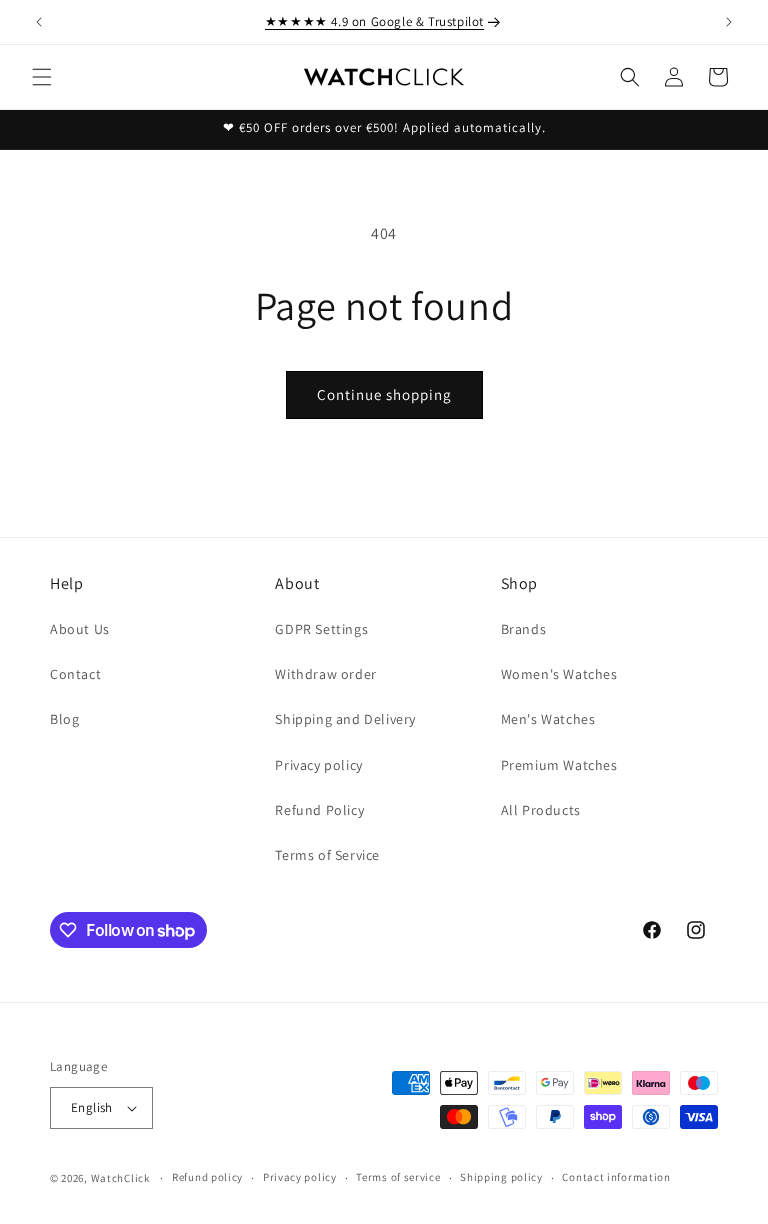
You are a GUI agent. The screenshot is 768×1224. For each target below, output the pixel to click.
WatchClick (120, 1178)
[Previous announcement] (39, 22)
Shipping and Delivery (345, 719)
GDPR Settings (321, 629)
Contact (75, 674)
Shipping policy (501, 1177)
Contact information (616, 1177)
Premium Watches (559, 765)
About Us (80, 629)
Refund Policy (319, 810)
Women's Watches (559, 674)
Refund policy (207, 1177)
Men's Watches (548, 719)
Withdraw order (325, 674)
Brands (524, 629)
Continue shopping (384, 394)
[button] (42, 77)
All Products (541, 810)
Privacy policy (318, 765)
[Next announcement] (729, 22)
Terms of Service (327, 855)
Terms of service (398, 1177)
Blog (64, 719)
